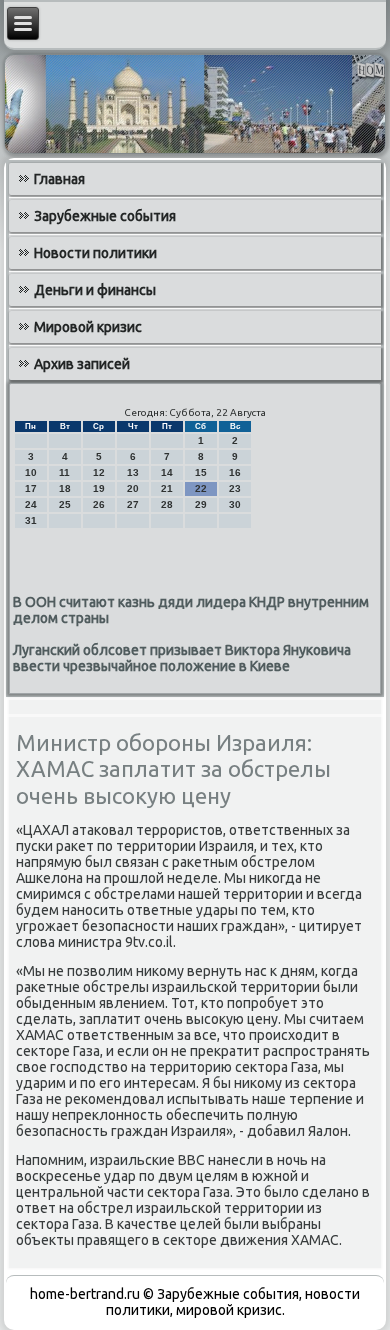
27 (133, 504)
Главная (59, 179)
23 (235, 488)
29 (201, 504)
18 (65, 488)
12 (99, 472)
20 (133, 488)
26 (99, 504)
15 (201, 472)
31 (31, 520)
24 (31, 504)
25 (65, 504)
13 (133, 472)
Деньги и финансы (95, 290)
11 (64, 472)
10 (31, 472)
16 (235, 472)
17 (31, 488)
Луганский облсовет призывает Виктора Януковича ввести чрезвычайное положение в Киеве (182, 658)
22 (201, 488)
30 (235, 504)
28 (167, 504)
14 (167, 472)
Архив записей (82, 364)
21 (167, 488)
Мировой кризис (88, 327)
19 (99, 488)
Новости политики (95, 253)
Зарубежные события (105, 216)
